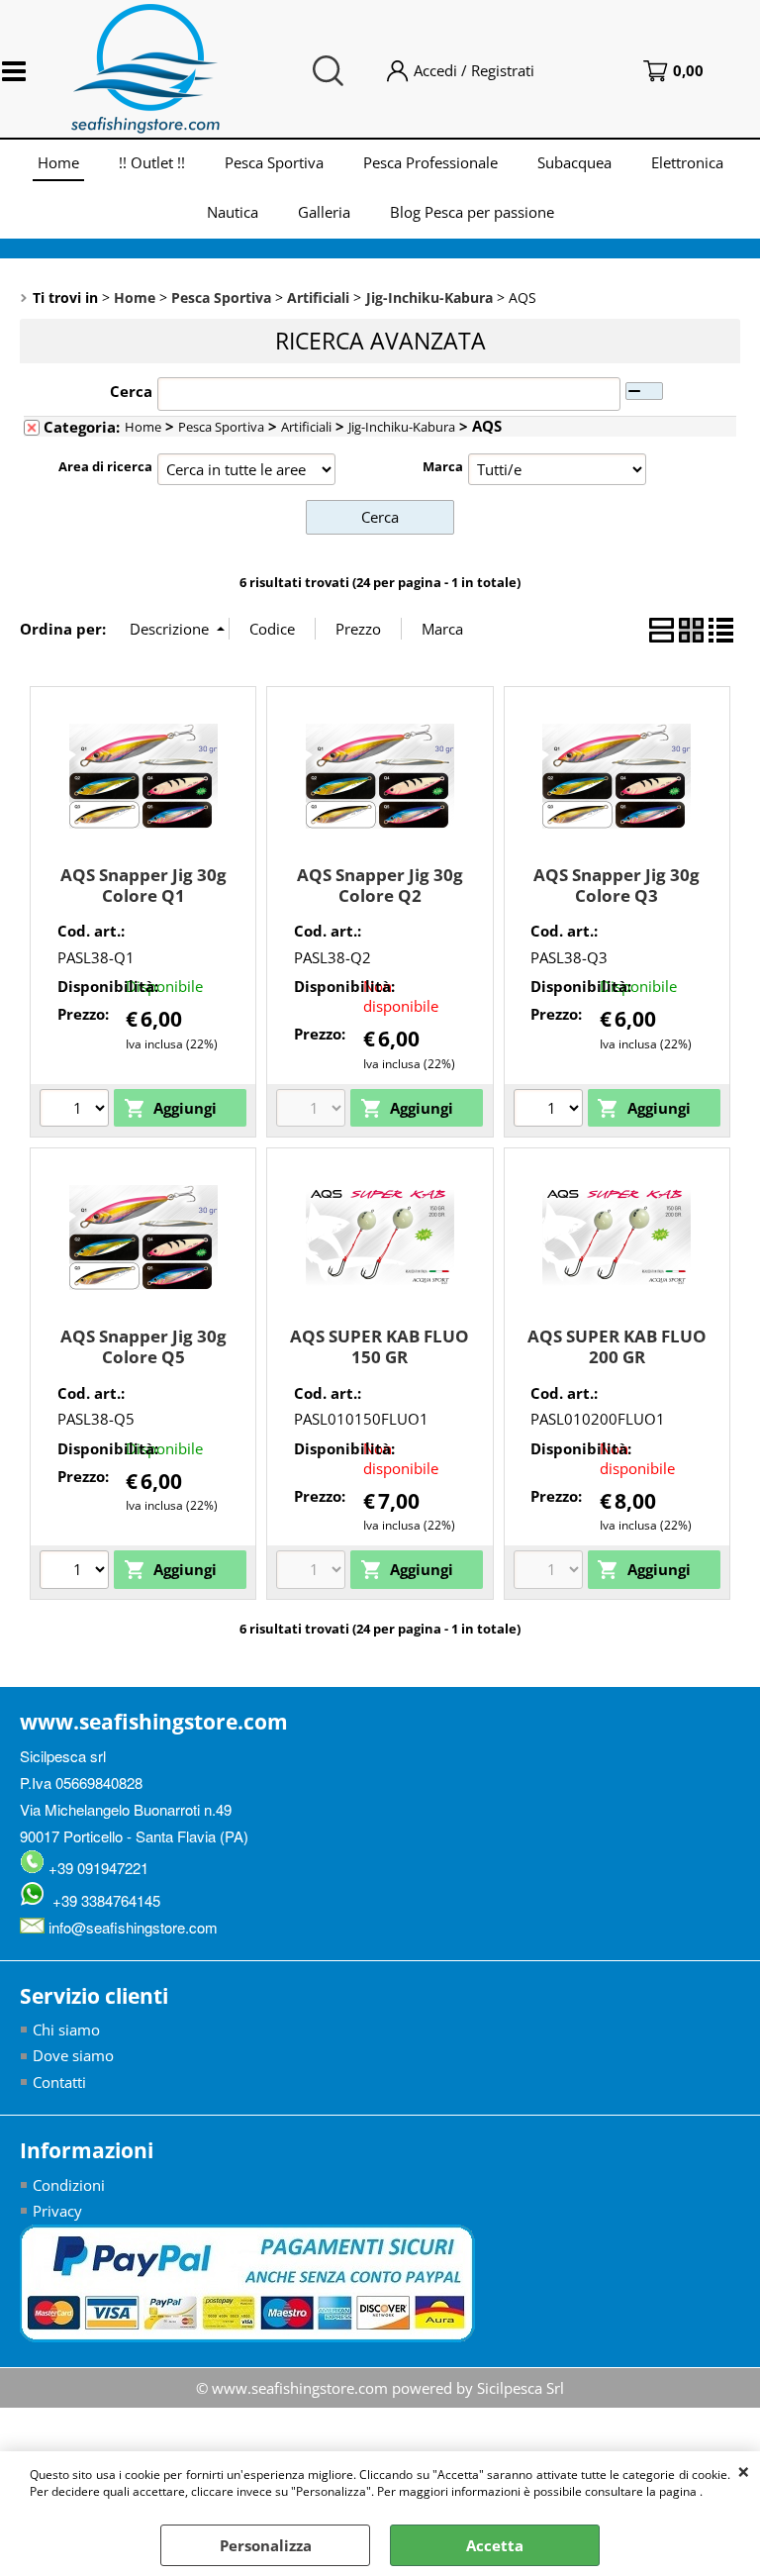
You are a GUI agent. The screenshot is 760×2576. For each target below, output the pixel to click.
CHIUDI (744, 2471)
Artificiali (306, 427)
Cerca (131, 391)
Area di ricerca (105, 466)
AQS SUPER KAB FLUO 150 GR (380, 1346)
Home (58, 162)
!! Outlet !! (152, 162)
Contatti (59, 2082)
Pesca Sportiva (274, 162)
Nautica (233, 212)
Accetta (495, 2545)
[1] (77, 1572)
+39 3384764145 (102, 1900)
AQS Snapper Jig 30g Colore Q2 (380, 885)
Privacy (57, 2211)
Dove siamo (73, 2055)
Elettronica (687, 162)
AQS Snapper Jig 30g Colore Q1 (143, 885)
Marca (443, 466)
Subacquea (574, 162)
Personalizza (266, 2545)
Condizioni (69, 2185)
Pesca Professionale (430, 162)
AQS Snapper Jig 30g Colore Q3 (617, 885)
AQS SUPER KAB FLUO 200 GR (617, 1346)
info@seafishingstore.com (131, 1927)
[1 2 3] (77, 1111)
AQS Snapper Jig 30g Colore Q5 (143, 1346)
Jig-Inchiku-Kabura (402, 427)
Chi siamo (66, 2030)
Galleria (324, 212)
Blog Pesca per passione (472, 212)
